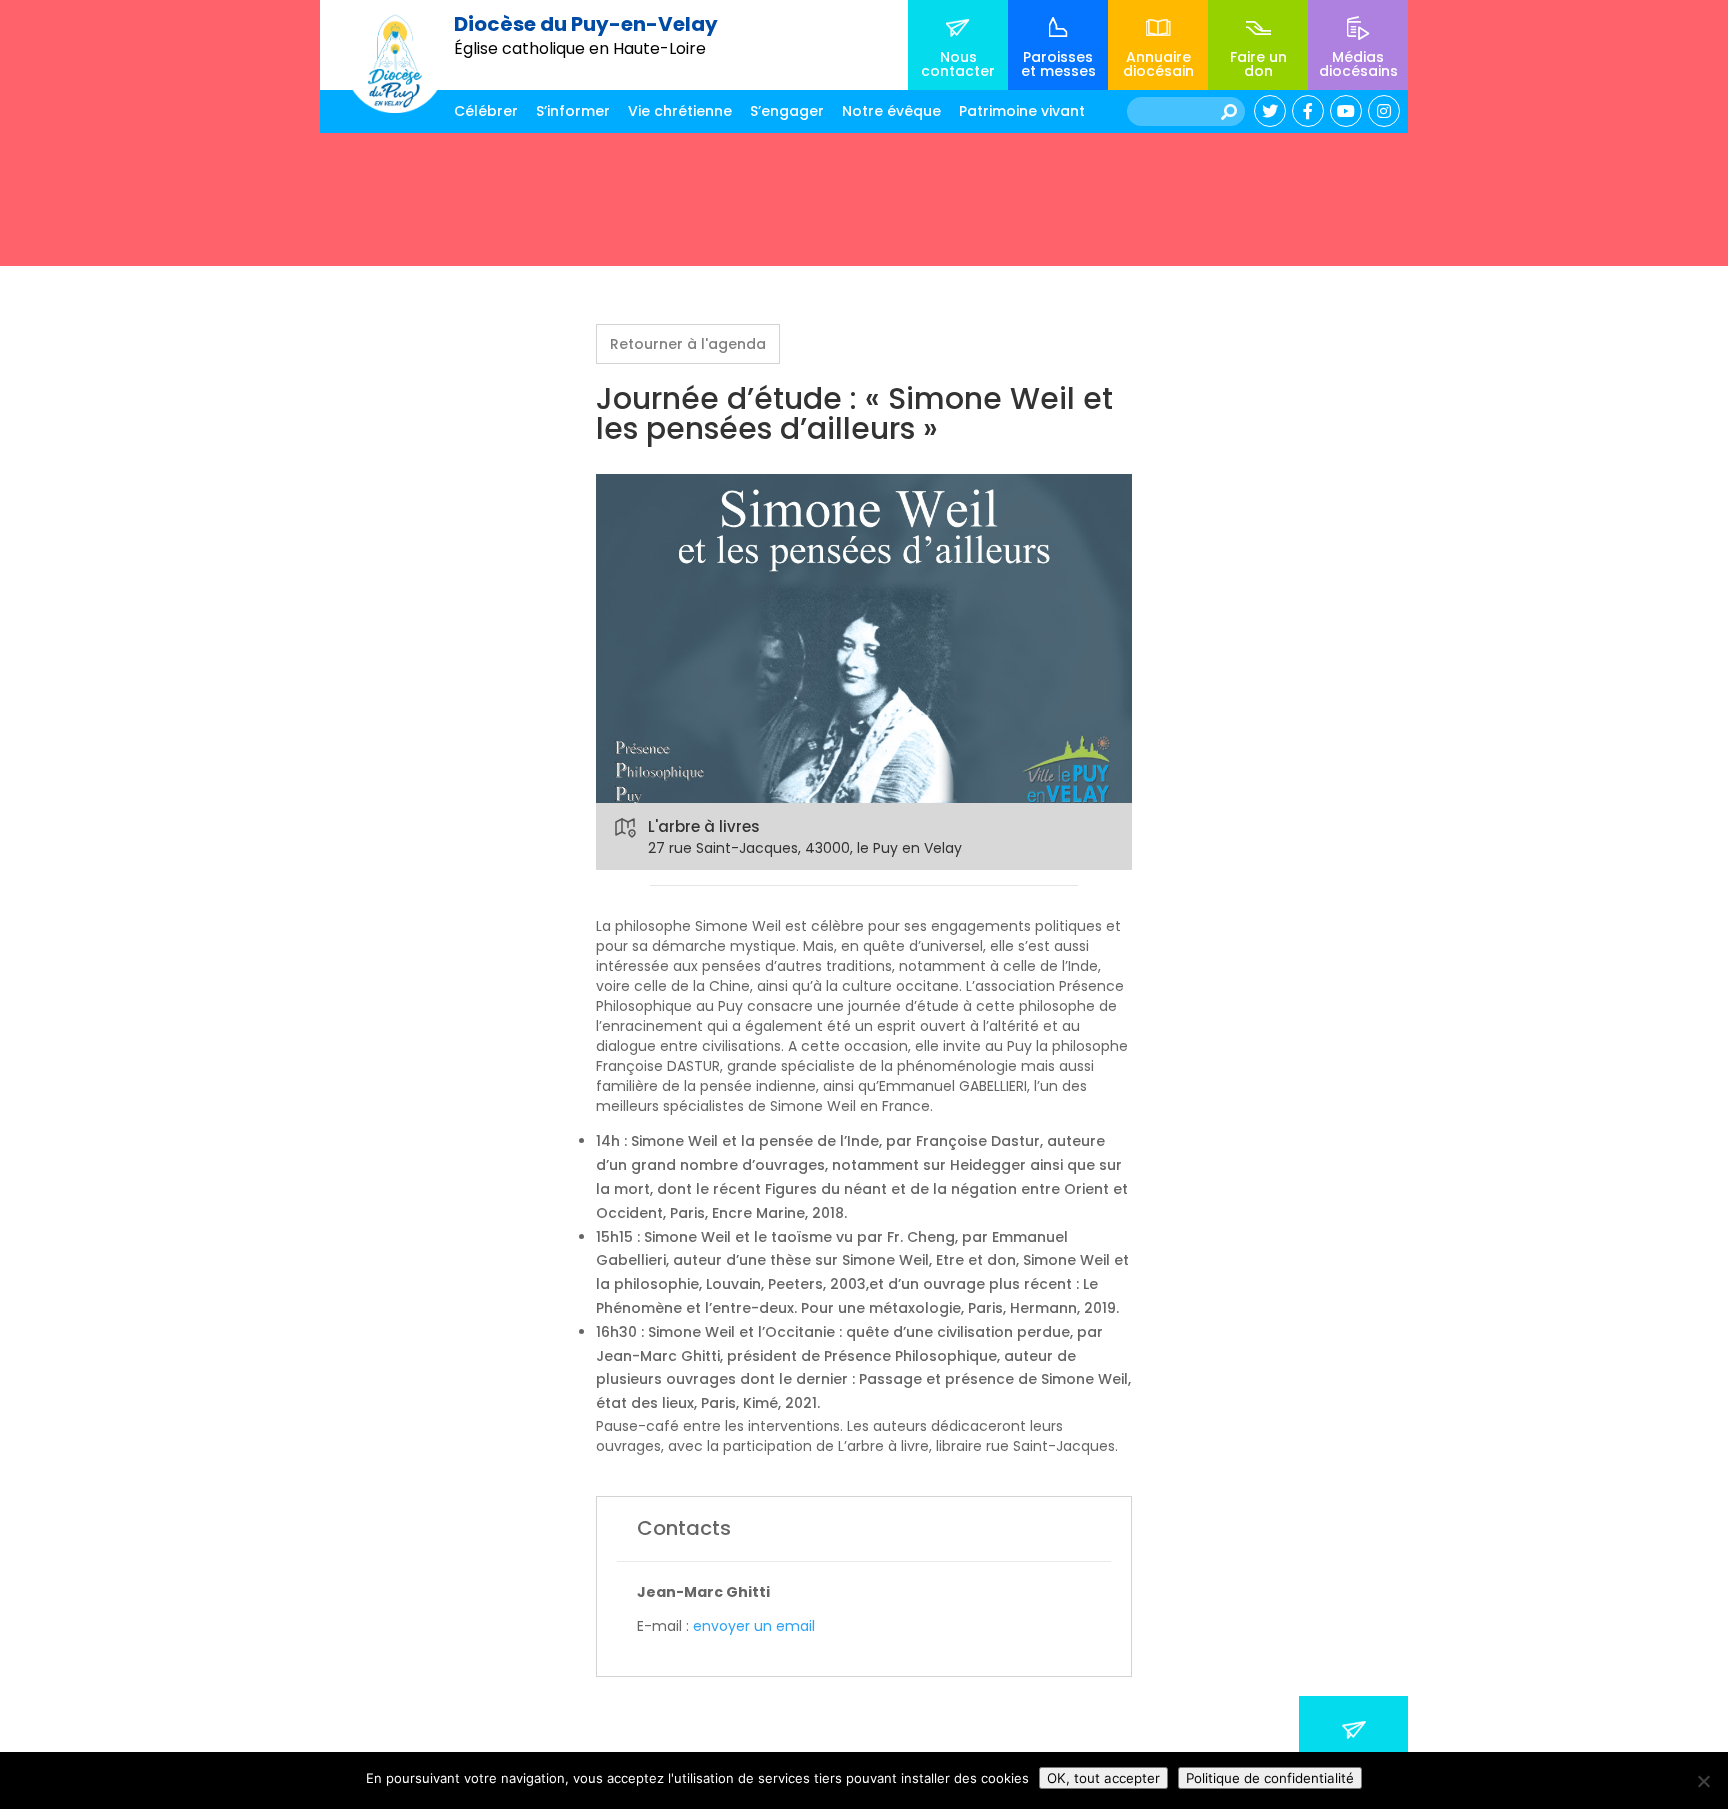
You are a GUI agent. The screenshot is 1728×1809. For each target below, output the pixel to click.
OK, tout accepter (1103, 1778)
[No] (1703, 1781)
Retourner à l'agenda (688, 344)
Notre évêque (891, 111)
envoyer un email (754, 1626)
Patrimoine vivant (1022, 111)
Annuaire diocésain (1158, 64)
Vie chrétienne (680, 111)
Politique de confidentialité (1270, 1778)
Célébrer (486, 111)
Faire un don (1258, 64)
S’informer (573, 111)
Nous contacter (958, 64)
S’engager (787, 111)
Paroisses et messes (1058, 64)
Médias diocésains (1358, 64)
